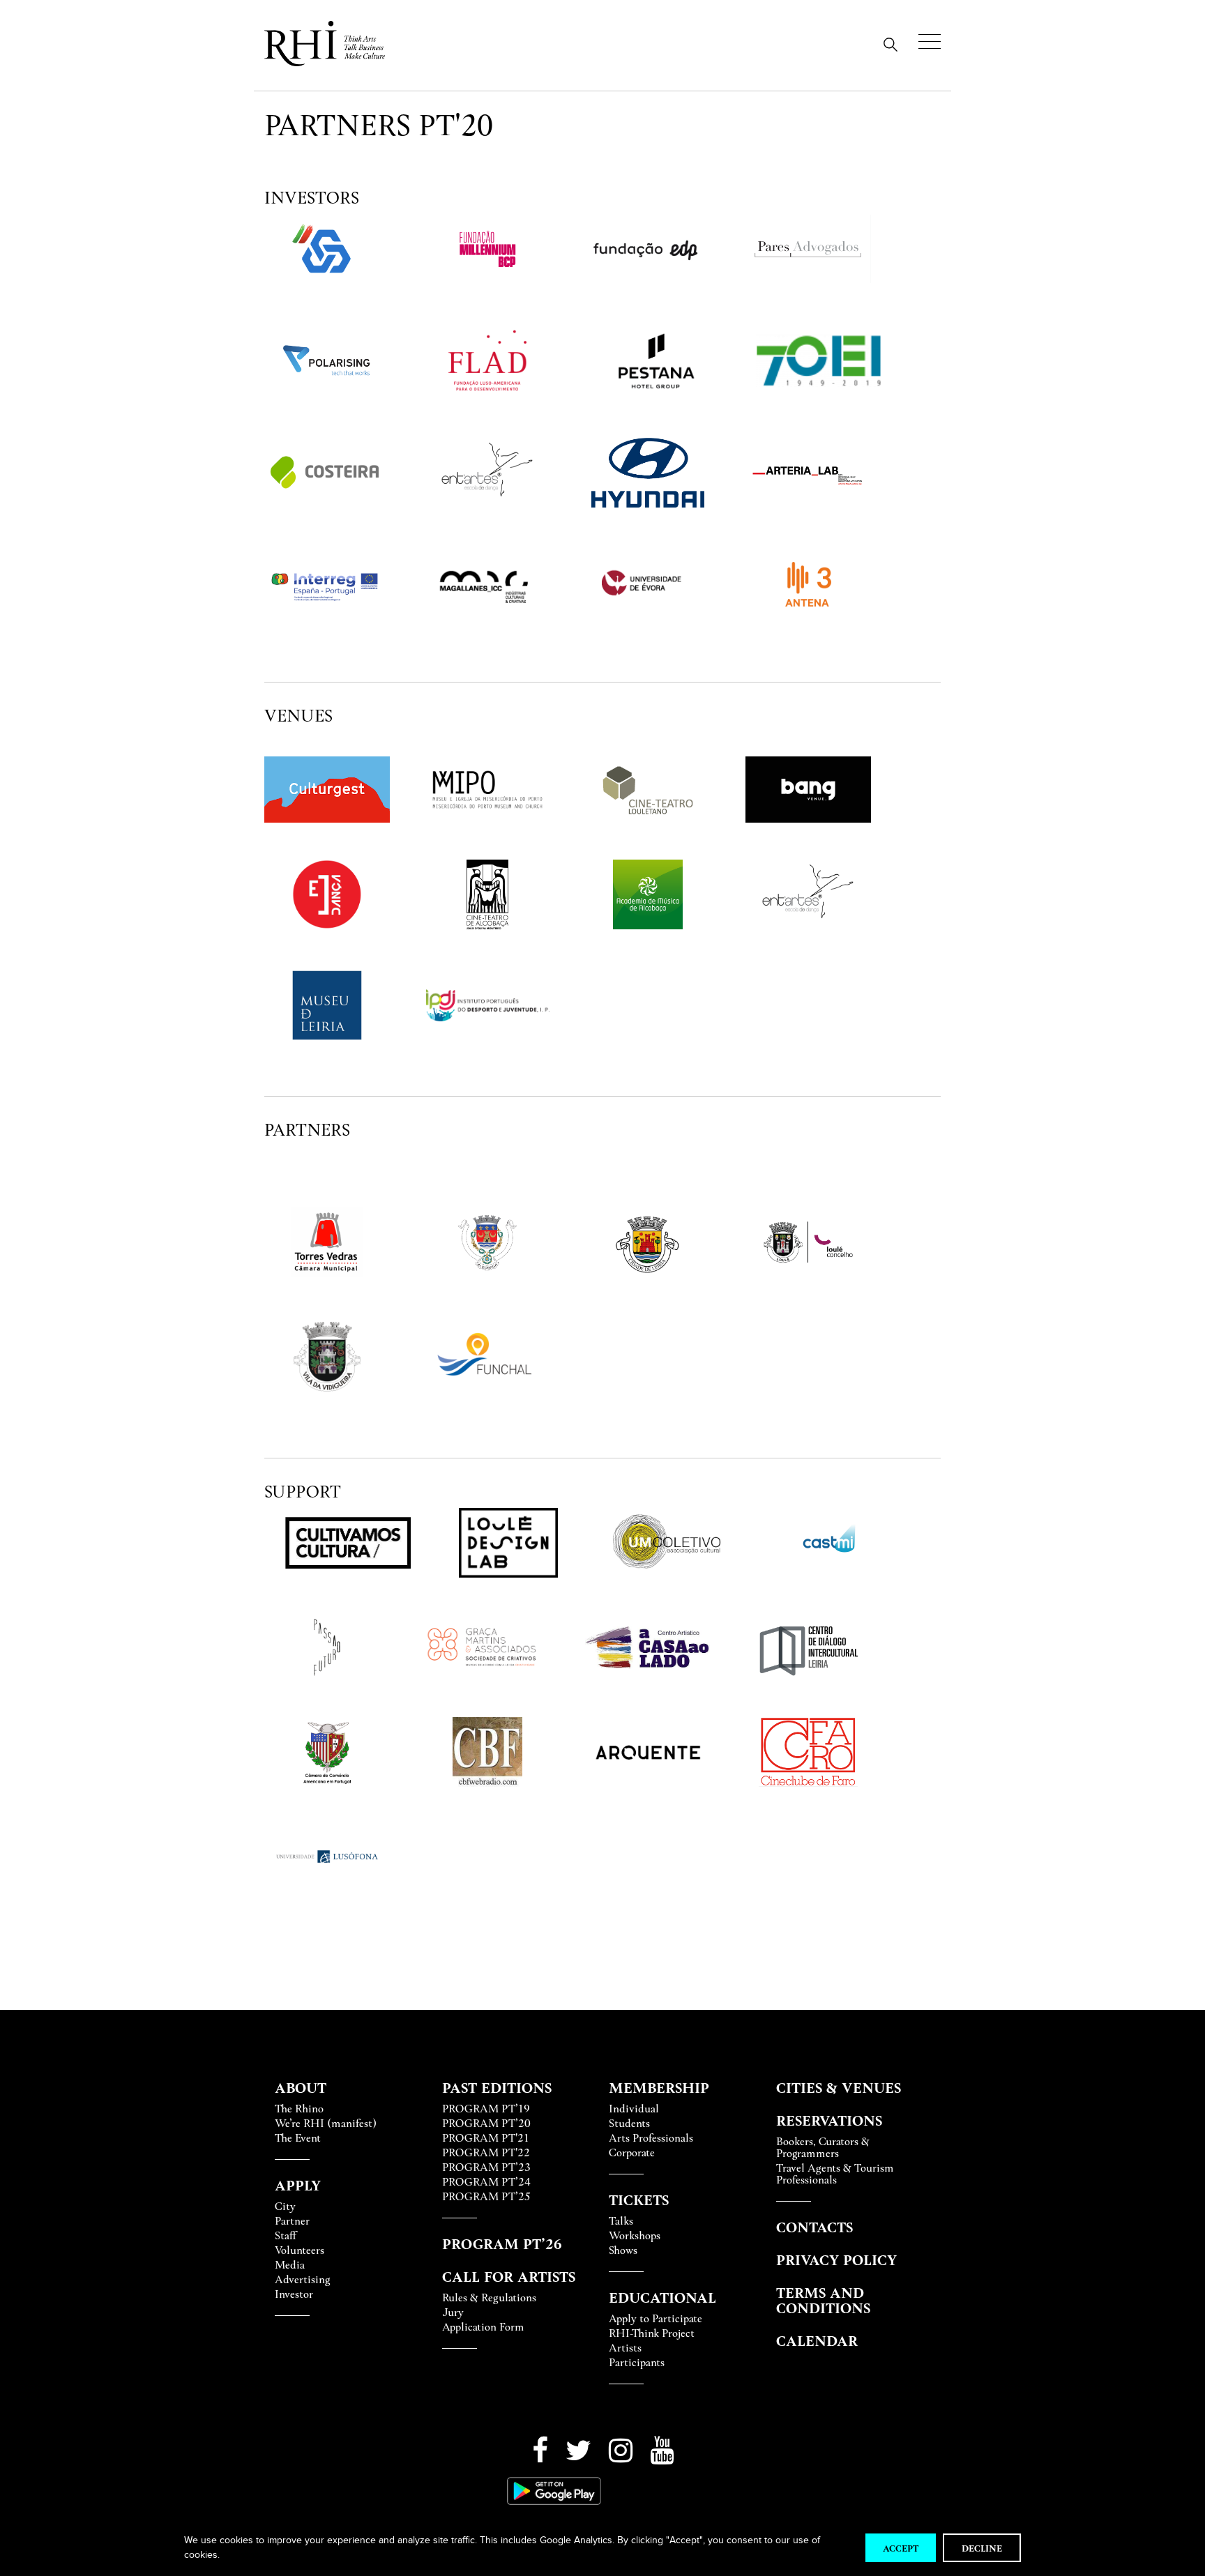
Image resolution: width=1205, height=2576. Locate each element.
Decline (982, 2548)
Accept (901, 2548)
